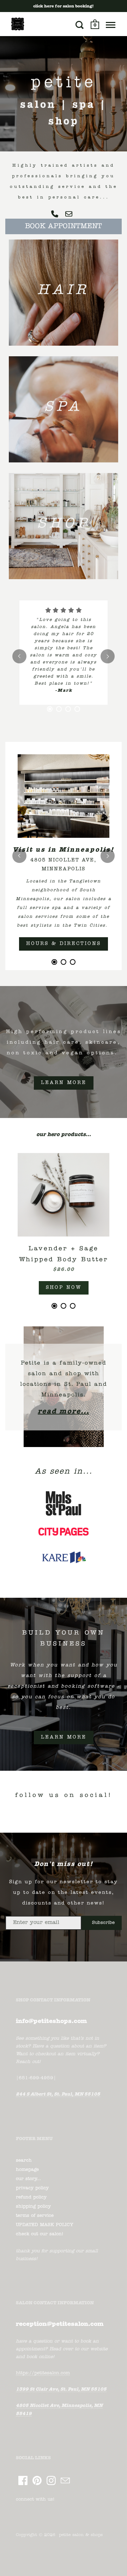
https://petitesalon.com (43, 2326)
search (24, 2113)
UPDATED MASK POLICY (45, 2178)
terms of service (35, 2169)
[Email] (65, 2433)
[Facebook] (23, 2433)
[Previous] (19, 646)
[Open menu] (111, 25)
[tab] (50, 688)
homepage (27, 2123)
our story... (28, 2132)
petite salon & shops (81, 2488)
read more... (64, 1365)
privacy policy (32, 2141)
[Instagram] (51, 2433)
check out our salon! (40, 2187)
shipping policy (33, 2159)
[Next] (108, 646)
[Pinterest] (37, 2433)
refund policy (31, 2150)
